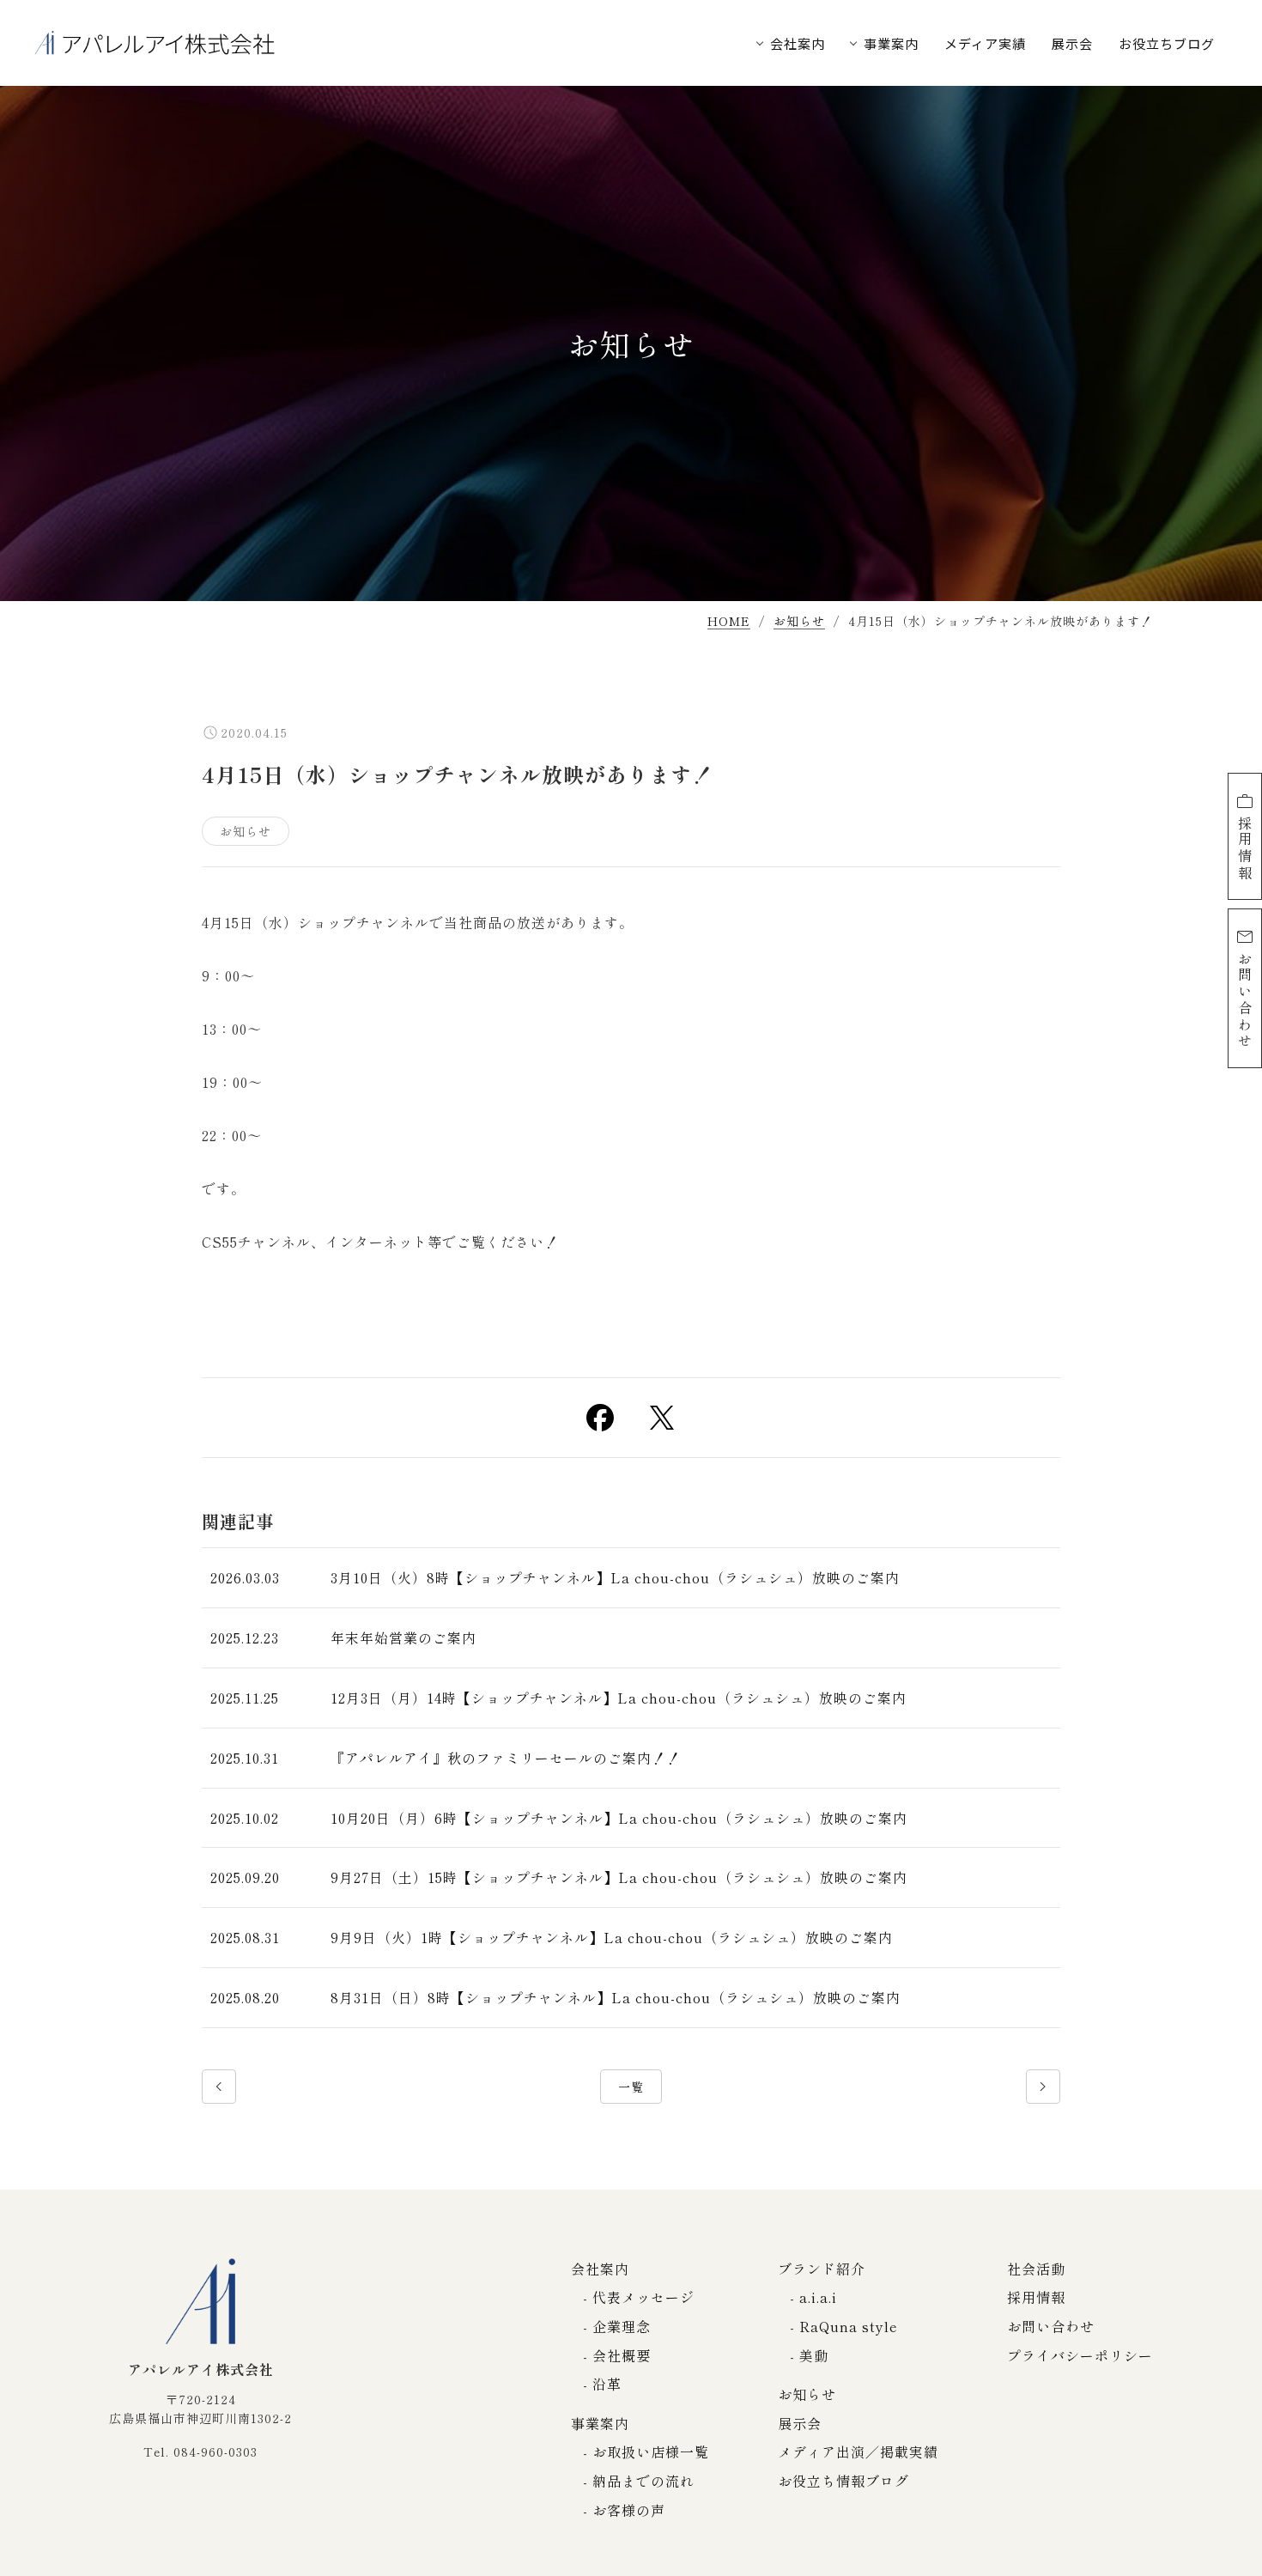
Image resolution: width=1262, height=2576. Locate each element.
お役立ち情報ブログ (843, 2481)
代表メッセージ (643, 2297)
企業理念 (622, 2326)
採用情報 (1245, 849)
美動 (814, 2355)
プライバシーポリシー (1080, 2355)
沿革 (607, 2384)
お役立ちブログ (1167, 43)
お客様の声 (629, 2510)
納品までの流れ (643, 2481)
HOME (729, 622)
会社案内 (798, 43)
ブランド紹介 (822, 2269)
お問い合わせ (1245, 1001)
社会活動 (1036, 2269)
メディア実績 (985, 43)
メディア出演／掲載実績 (858, 2451)
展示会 (1072, 43)
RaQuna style (849, 2326)
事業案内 (891, 43)
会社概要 (622, 2355)
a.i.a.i (818, 2297)
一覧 (631, 2087)
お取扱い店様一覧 (651, 2451)
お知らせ (799, 622)
